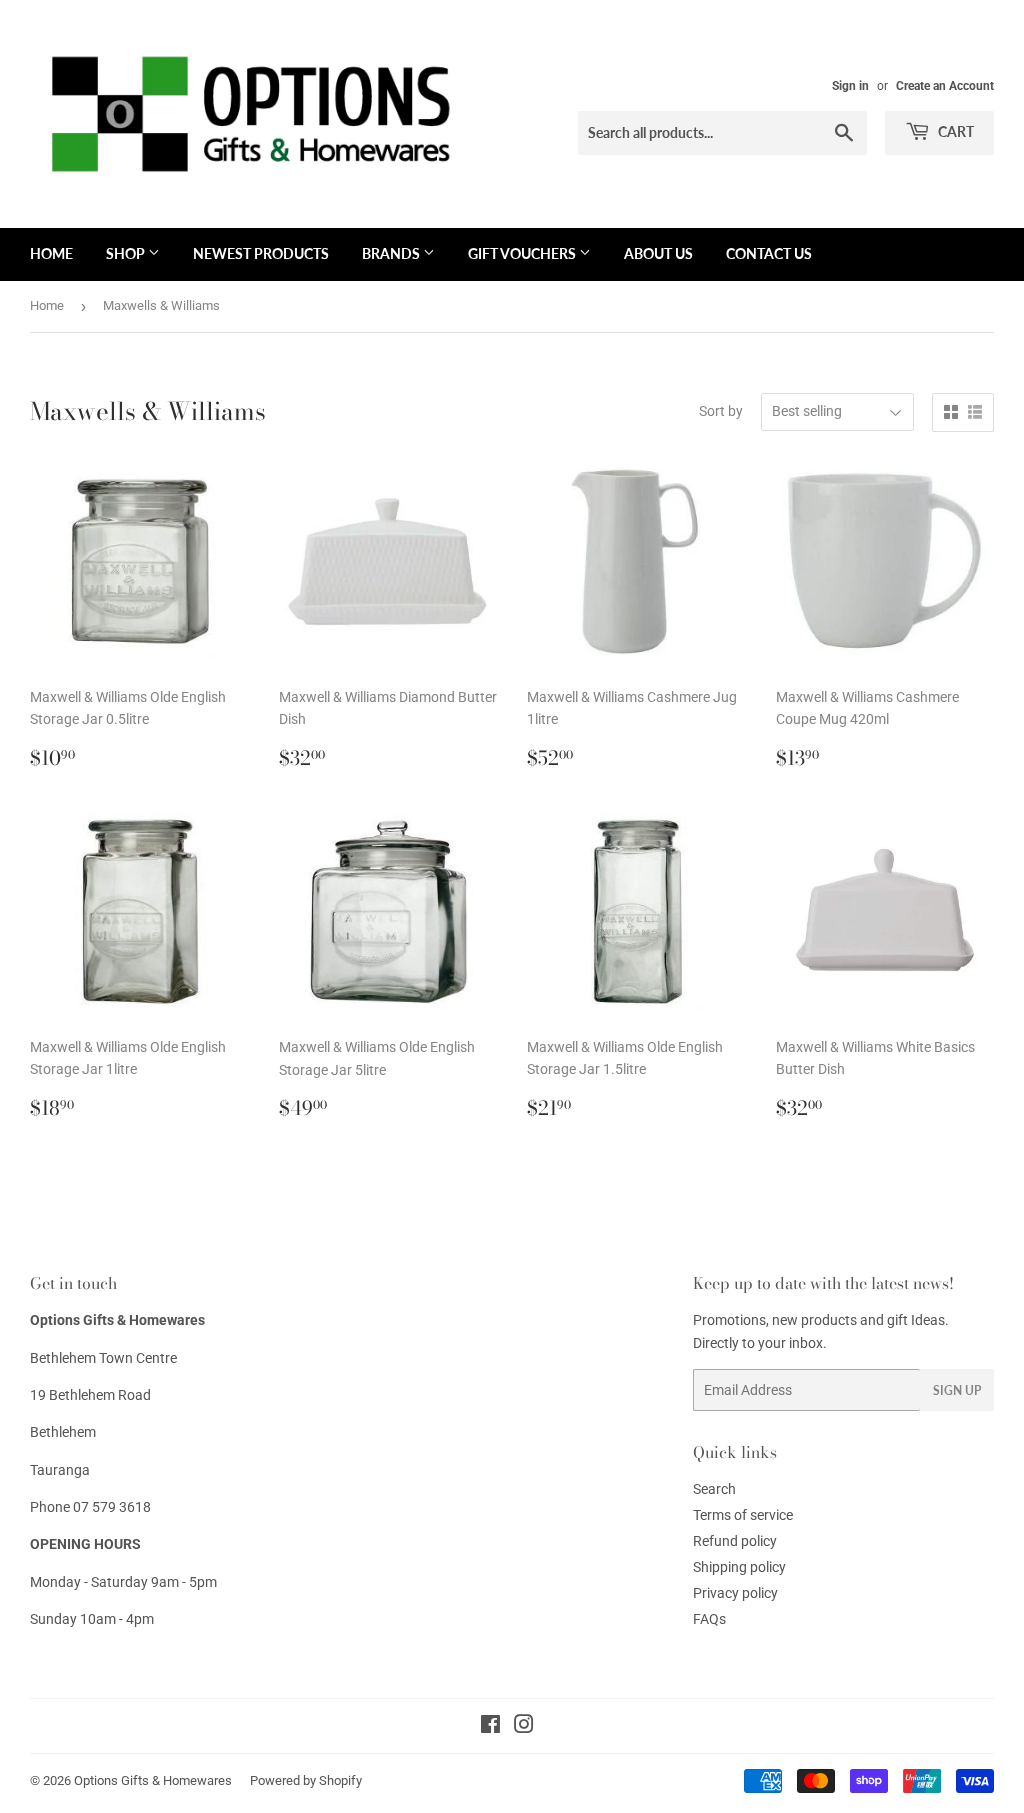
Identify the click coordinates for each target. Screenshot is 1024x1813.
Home (47, 305)
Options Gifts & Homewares (153, 1780)
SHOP (127, 253)
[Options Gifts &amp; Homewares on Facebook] (490, 1727)
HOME (51, 253)
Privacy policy (735, 1593)
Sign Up (957, 1390)
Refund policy (735, 1541)
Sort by (721, 411)
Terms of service (743, 1515)
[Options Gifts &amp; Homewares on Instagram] (524, 1727)
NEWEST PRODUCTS (261, 253)
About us (658, 253)
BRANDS (392, 253)
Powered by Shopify (306, 1780)
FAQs (709, 1619)
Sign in (850, 86)
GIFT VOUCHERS (523, 253)
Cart (954, 131)
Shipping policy (739, 1567)
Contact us (769, 253)
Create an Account (945, 86)
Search (714, 1489)
